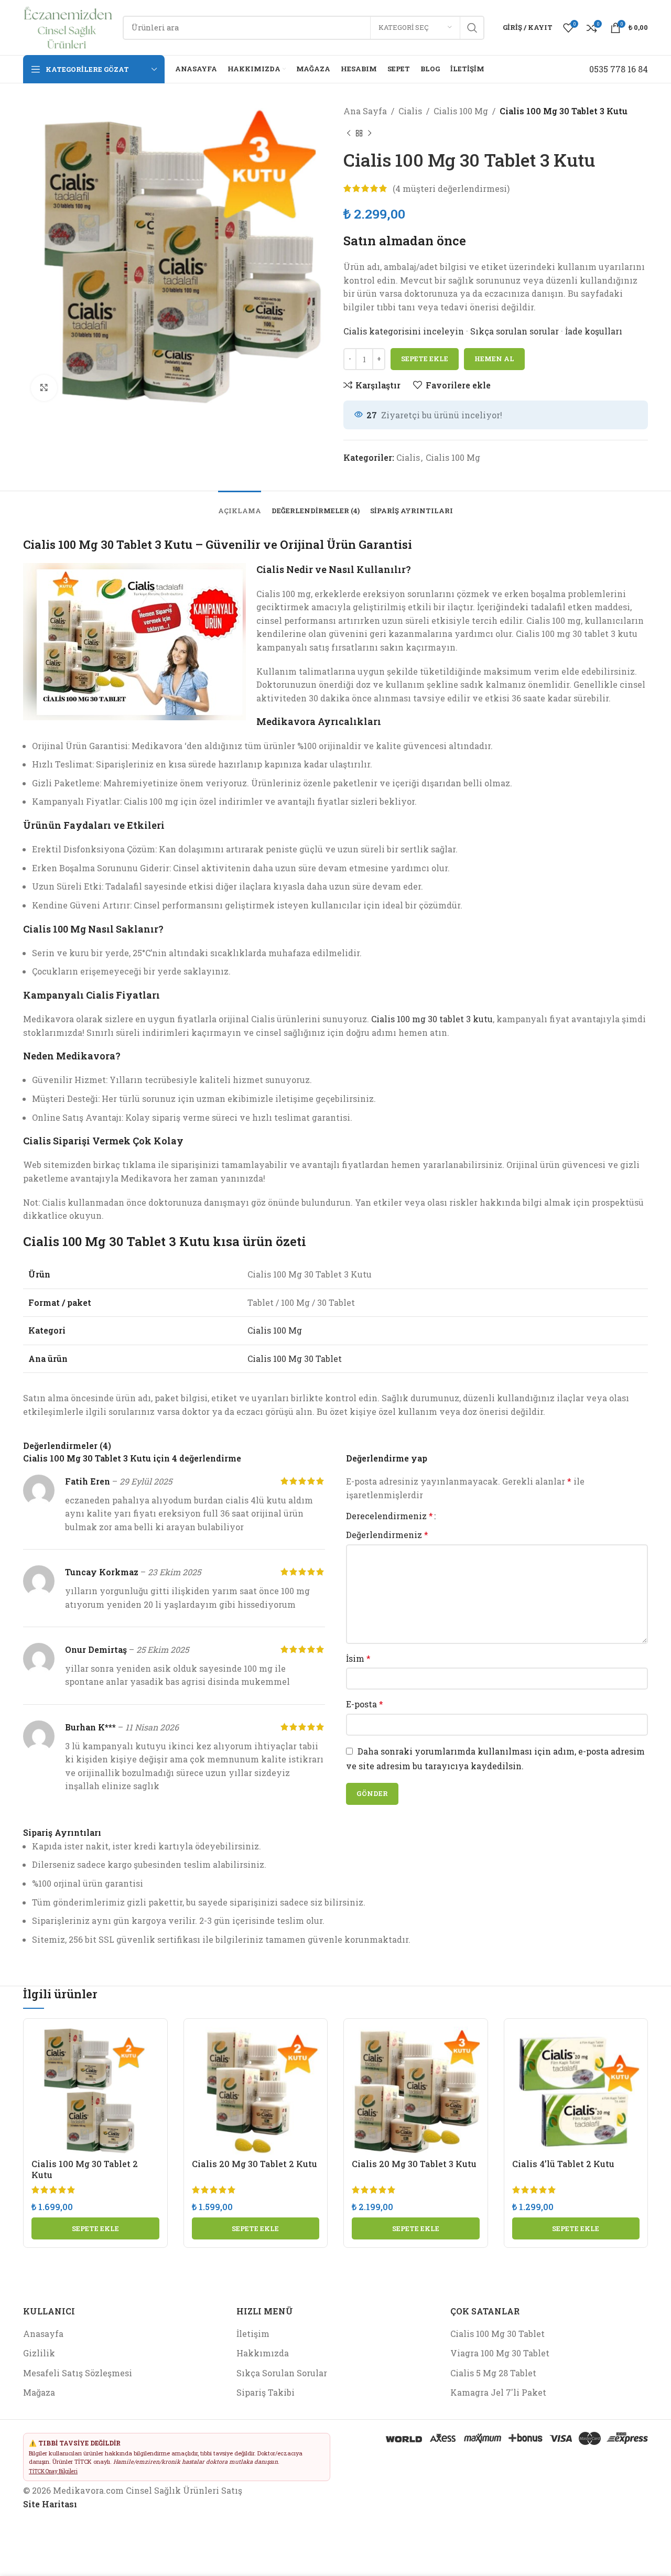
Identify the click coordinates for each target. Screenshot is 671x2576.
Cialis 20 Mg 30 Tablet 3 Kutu (414, 2164)
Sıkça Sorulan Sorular (282, 2373)
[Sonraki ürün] (370, 134)
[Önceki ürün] (349, 134)
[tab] (240, 506)
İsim (358, 1658)
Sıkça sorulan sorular (515, 331)
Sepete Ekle (425, 359)
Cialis (410, 111)
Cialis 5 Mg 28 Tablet (493, 2373)
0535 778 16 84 (619, 69)
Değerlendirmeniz (387, 1535)
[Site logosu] (68, 26)
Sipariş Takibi (266, 2392)
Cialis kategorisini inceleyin (405, 331)
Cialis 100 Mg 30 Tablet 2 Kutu (85, 2169)
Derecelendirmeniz (389, 1516)
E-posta (365, 1704)
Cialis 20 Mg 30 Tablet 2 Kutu (255, 2164)
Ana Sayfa (365, 111)
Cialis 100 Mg (461, 111)
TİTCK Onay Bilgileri (53, 2471)
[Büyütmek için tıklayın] (44, 388)
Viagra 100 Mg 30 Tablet (500, 2353)
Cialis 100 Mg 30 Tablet (295, 1359)
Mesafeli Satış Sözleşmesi (78, 2373)
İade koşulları (594, 331)
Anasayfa (43, 2334)
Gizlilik (39, 2353)
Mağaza (39, 2392)
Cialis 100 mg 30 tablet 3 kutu (432, 1019)
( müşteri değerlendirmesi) (451, 188)
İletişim (253, 2334)
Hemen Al (494, 359)
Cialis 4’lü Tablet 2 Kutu (563, 2164)
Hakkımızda (263, 2353)
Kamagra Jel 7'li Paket (498, 2392)
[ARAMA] (472, 28)
